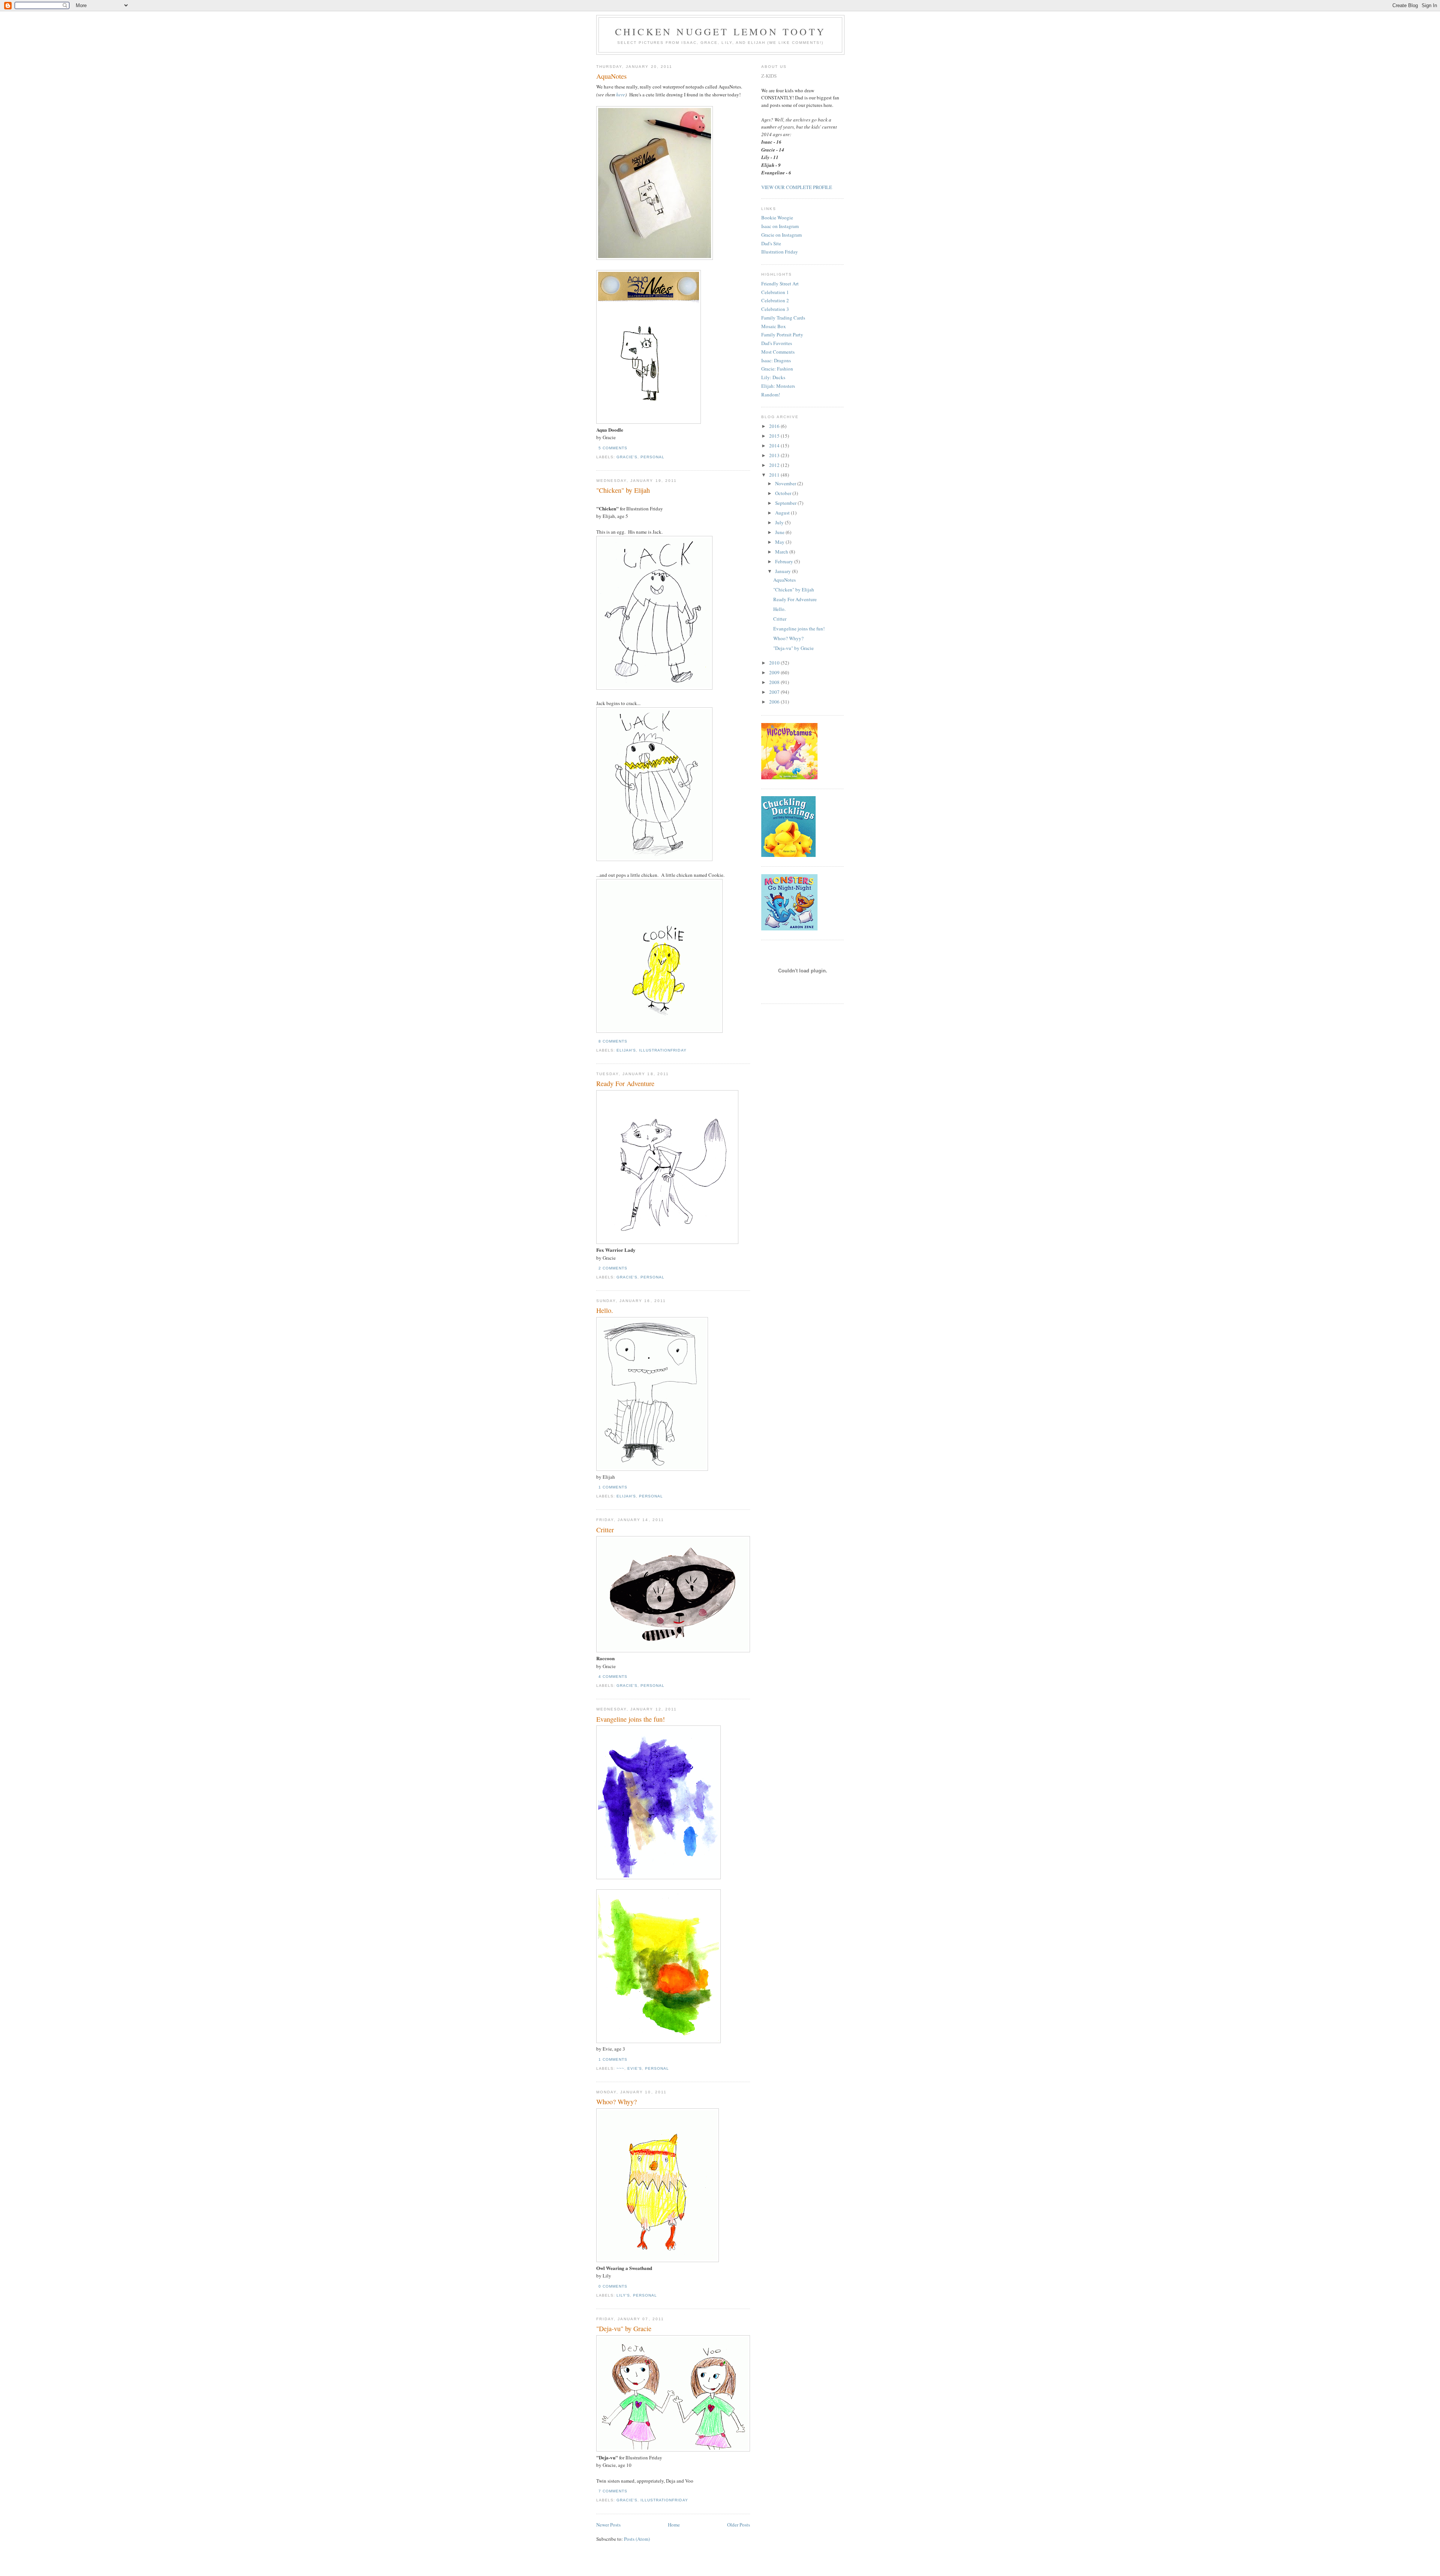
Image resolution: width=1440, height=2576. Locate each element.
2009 (775, 672)
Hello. (605, 1310)
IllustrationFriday (663, 1050)
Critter (605, 1530)
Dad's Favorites (777, 343)
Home (674, 2525)
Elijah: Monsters (778, 386)
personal (652, 457)
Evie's (635, 2068)
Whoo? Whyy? (616, 2102)
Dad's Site (771, 243)
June (780, 532)
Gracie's (627, 457)
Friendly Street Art (780, 284)
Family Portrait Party (782, 335)
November (786, 483)
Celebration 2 (775, 300)
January (784, 571)
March (782, 552)
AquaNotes (611, 76)
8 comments (613, 1041)
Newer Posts (608, 2525)
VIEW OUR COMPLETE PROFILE (797, 187)
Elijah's (626, 1050)
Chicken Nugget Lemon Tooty (720, 32)
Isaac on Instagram (780, 226)
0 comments (613, 2286)
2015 (775, 436)
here (621, 95)
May (780, 542)
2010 (775, 663)
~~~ (620, 2068)
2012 (775, 465)
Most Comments (778, 352)
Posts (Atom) (637, 2539)
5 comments (613, 448)
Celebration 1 (775, 292)
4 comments (613, 1677)
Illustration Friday (780, 252)
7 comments (613, 2491)
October (784, 493)
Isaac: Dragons (776, 360)
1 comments (613, 1487)
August (783, 513)
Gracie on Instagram (781, 235)
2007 (775, 692)
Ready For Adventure (625, 1083)
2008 (775, 682)
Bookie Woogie (777, 218)
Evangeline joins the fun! (631, 1719)
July (780, 522)
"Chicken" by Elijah (623, 490)
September (786, 503)
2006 (775, 702)
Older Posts (739, 2525)
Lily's (623, 2295)
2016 (775, 426)
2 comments (613, 1268)
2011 (775, 475)
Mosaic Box (774, 326)
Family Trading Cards (783, 318)
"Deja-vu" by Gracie (624, 2328)
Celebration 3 (775, 309)
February (785, 561)
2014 (775, 446)
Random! (771, 395)
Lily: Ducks (773, 377)
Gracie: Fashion (777, 369)
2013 (775, 455)
